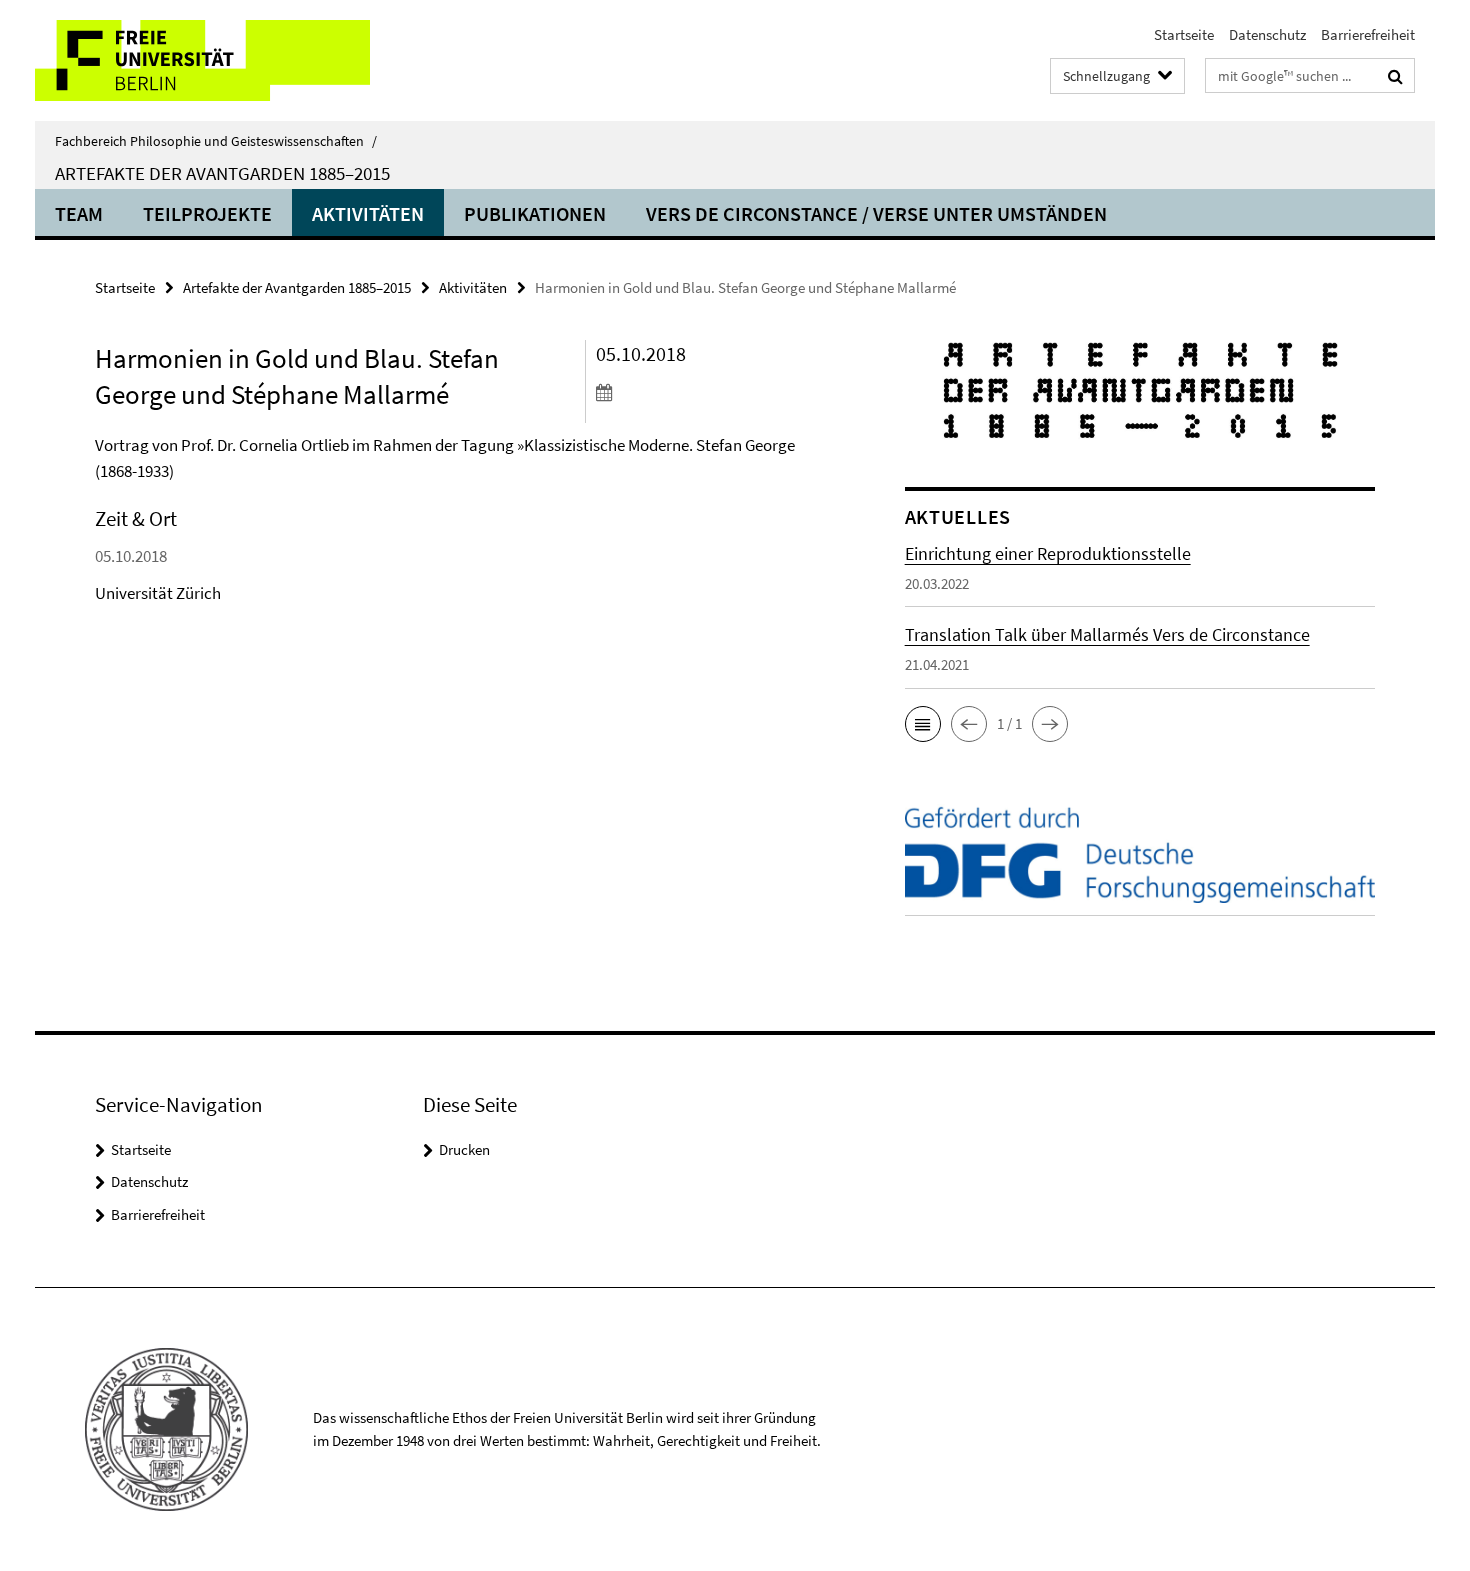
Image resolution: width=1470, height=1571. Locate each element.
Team (79, 213)
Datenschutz (1267, 34)
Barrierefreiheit (1368, 34)
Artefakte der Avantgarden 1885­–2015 (222, 173)
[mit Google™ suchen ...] (1395, 76)
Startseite (1184, 34)
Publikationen (535, 213)
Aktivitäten (368, 213)
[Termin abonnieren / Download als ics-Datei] (712, 392)
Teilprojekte (207, 213)
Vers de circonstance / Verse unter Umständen (876, 213)
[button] (923, 724)
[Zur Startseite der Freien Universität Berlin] (202, 60)
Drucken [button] (464, 1149)
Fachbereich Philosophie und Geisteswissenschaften (216, 141)
